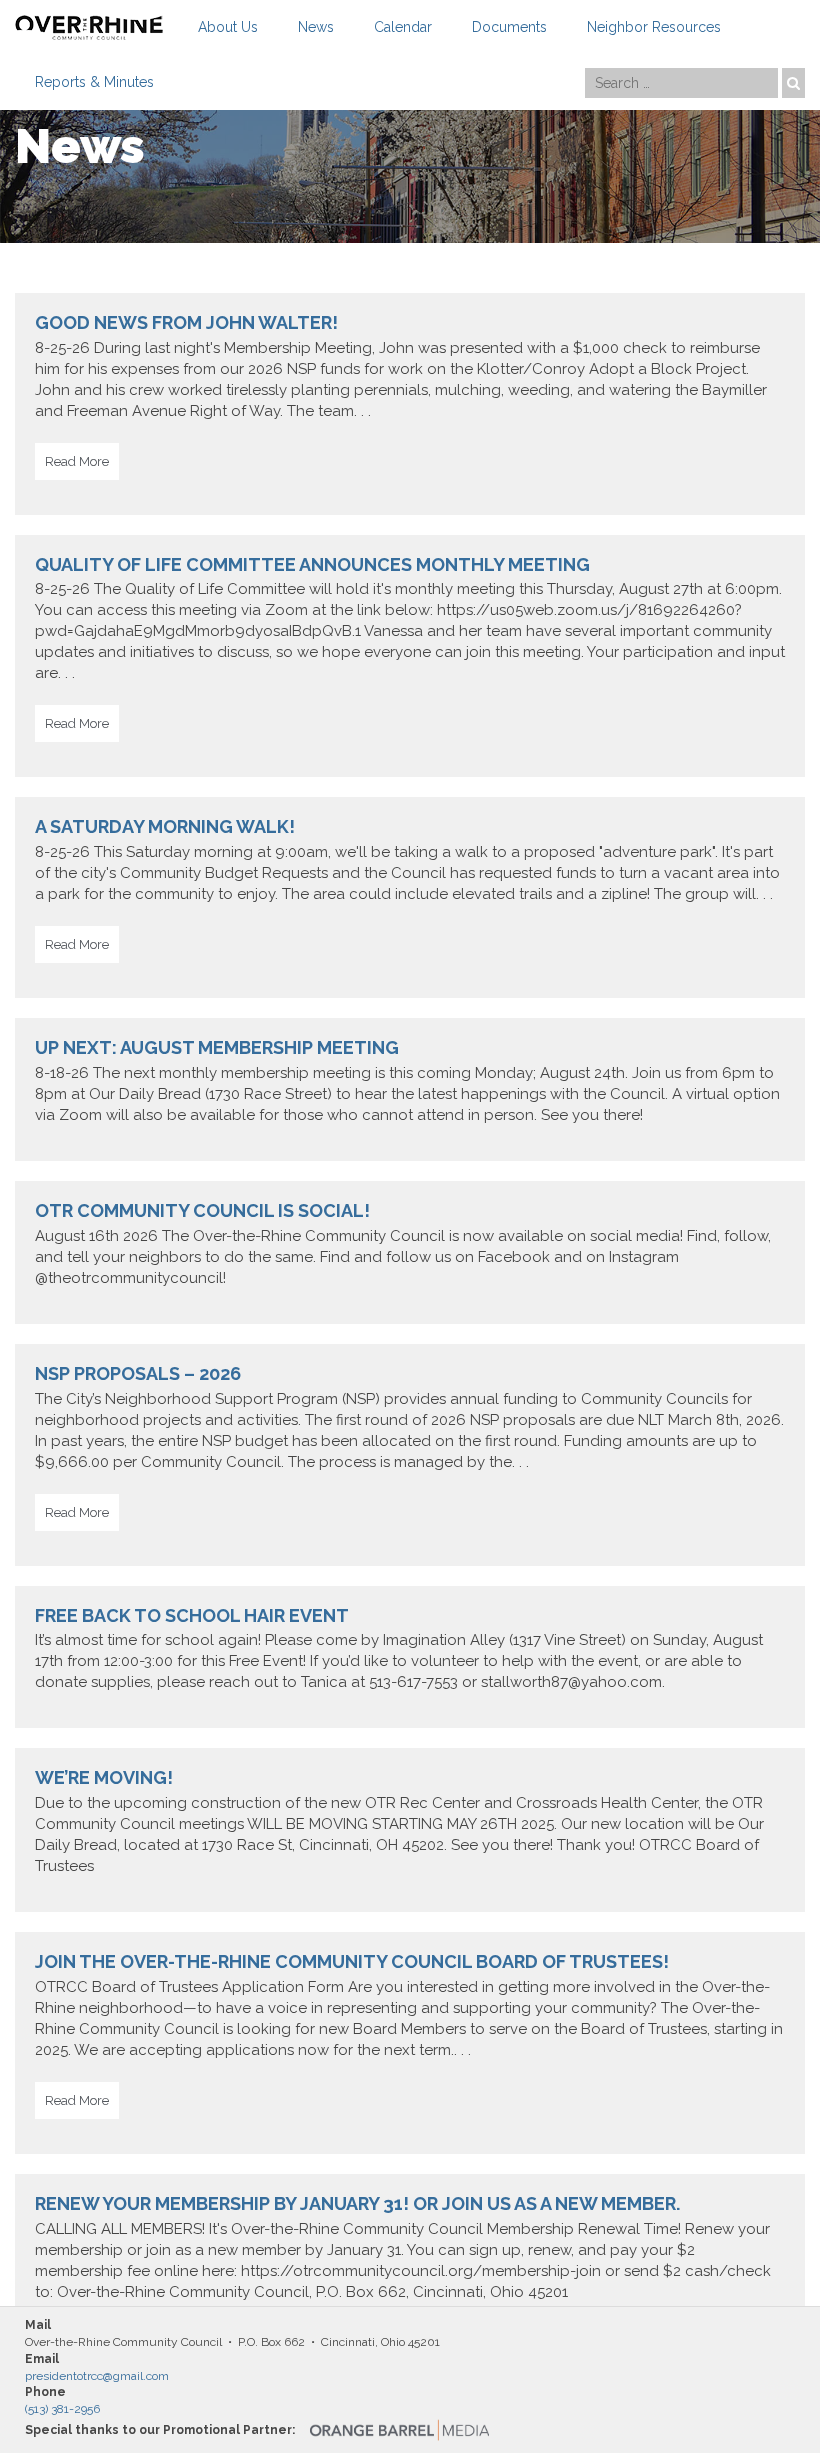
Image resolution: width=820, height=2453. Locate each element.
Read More (77, 461)
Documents (509, 27)
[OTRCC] (89, 27)
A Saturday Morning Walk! (165, 826)
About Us (228, 27)
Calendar (403, 27)
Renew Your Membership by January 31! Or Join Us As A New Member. (357, 2203)
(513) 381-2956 (62, 2409)
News (316, 27)
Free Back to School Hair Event (192, 1615)
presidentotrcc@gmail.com (97, 2376)
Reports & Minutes (94, 82)
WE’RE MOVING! (104, 1777)
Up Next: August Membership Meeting (217, 1047)
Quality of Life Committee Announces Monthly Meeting (312, 564)
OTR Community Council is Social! (202, 1210)
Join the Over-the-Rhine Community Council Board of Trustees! (352, 1961)
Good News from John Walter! (186, 322)
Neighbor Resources (654, 27)
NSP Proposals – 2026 (138, 1373)
